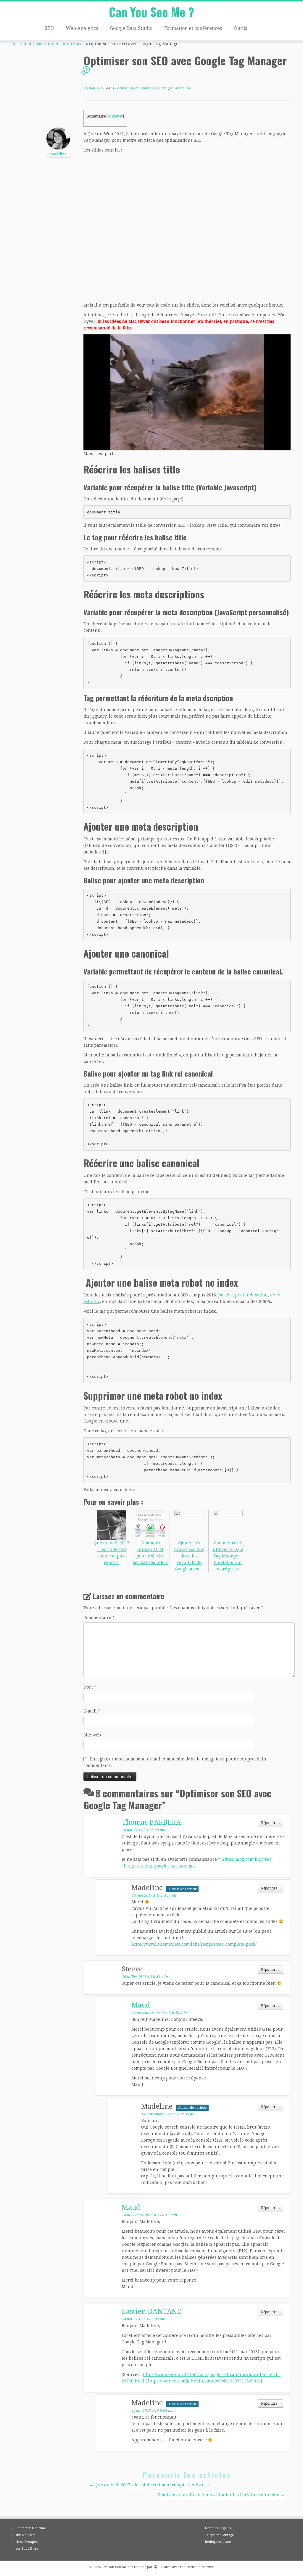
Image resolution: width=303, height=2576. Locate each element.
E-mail (92, 1711)
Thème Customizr (200, 2567)
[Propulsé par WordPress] (155, 2566)
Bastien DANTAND (152, 2312)
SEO (49, 28)
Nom (90, 1687)
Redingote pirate (218, 2542)
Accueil (20, 44)
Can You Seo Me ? (151, 12)
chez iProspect (27, 2542)
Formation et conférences (193, 28)
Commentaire (99, 1618)
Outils (240, 28)
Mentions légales (218, 2528)
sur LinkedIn (25, 2535)
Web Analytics (82, 28)
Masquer (115, 116)
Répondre (270, 1823)
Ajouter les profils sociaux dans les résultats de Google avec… (189, 1556)
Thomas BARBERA (151, 1822)
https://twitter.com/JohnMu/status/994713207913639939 (204, 2381)
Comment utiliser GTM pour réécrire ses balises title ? (150, 1553)
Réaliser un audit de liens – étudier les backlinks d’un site (221, 2495)
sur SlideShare (27, 2549)
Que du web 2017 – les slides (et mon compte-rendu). (112, 1553)
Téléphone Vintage (219, 2535)
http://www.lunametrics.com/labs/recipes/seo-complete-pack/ (194, 1944)
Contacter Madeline (31, 2528)
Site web (92, 1735)
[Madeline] (58, 138)
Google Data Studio (131, 28)
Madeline (183, 88)
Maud (141, 2005)
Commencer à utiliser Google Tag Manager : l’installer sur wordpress (228, 1556)
